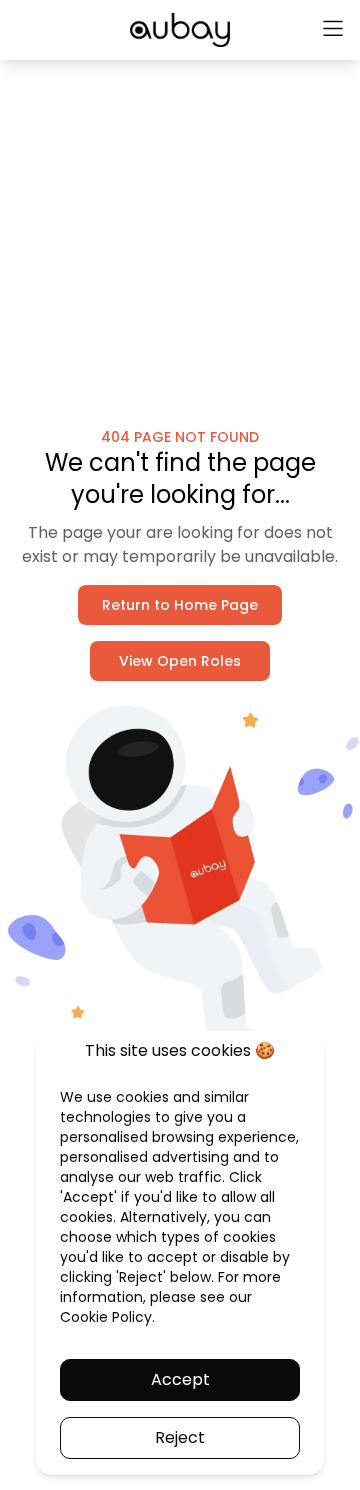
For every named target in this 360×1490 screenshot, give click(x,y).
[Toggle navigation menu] (333, 30)
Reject (180, 1437)
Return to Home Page (180, 605)
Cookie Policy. (107, 1317)
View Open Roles (180, 661)
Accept (180, 1379)
